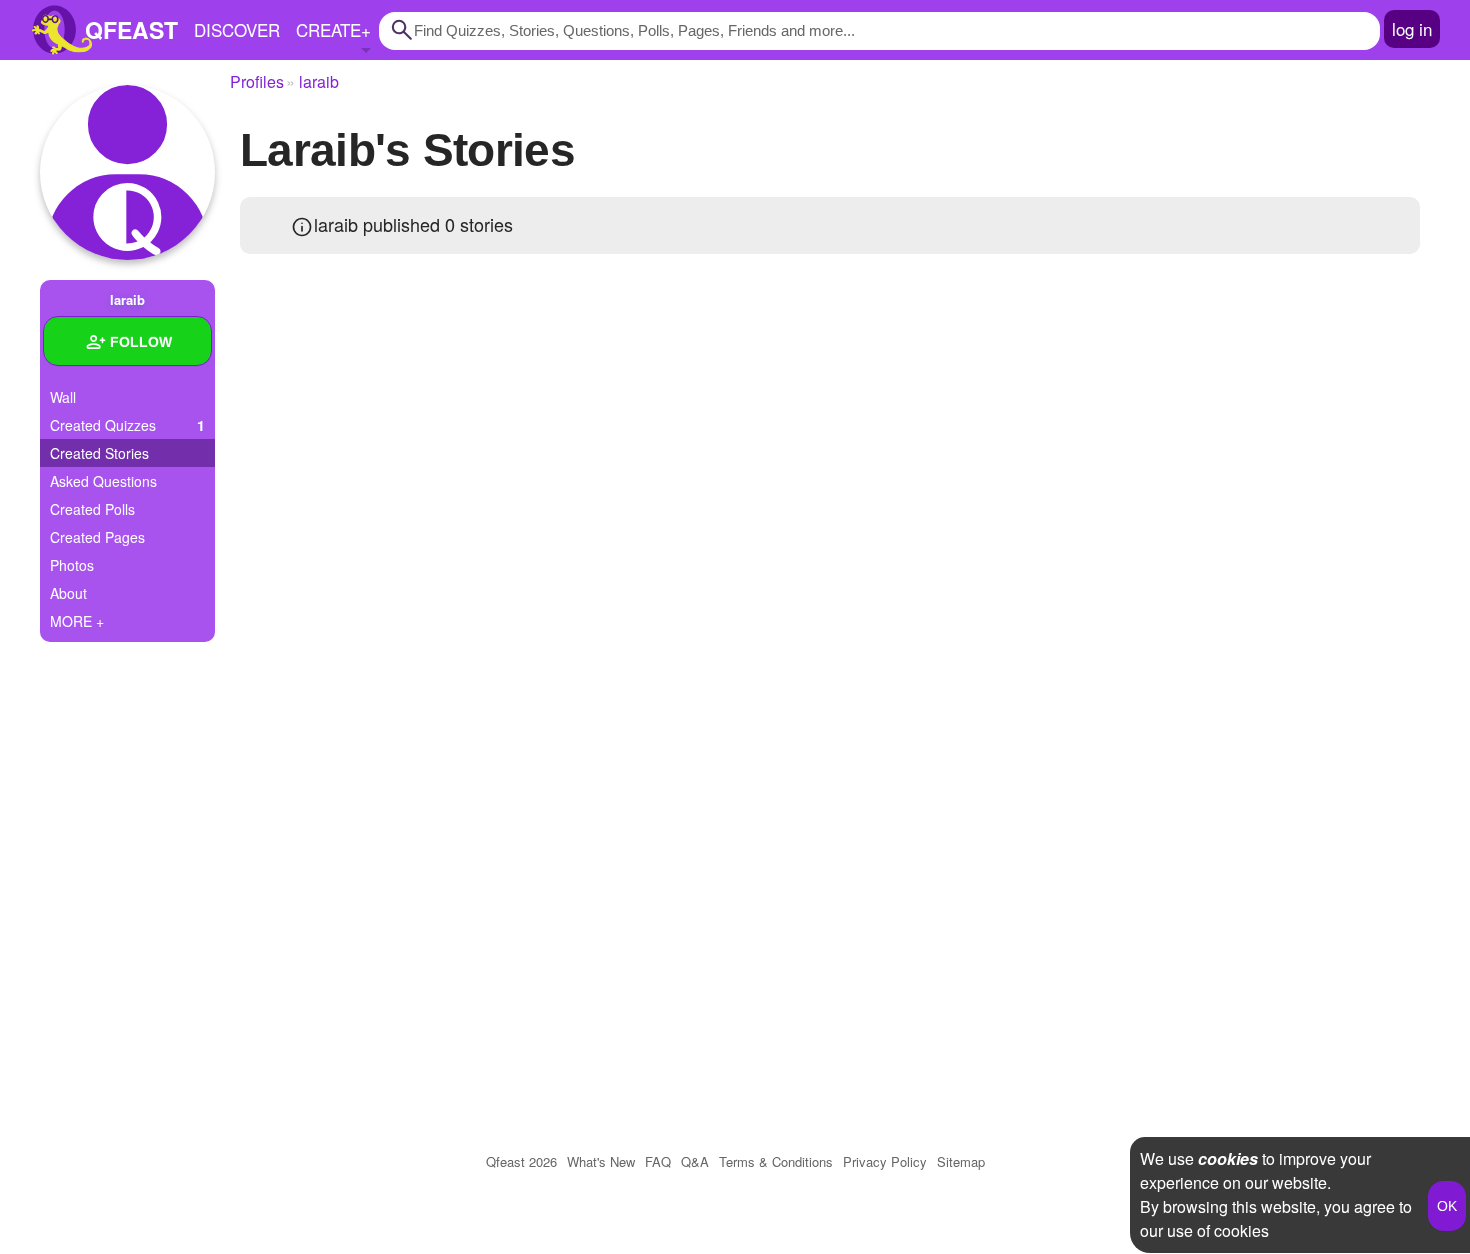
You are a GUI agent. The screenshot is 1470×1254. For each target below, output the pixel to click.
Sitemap (961, 1161)
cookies (1228, 1158)
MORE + (77, 621)
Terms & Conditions (776, 1161)
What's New (601, 1161)
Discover (237, 29)
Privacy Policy (885, 1161)
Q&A (695, 1161)
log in (1412, 28)
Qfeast (521, 1161)
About (68, 593)
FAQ (658, 1161)
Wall (63, 397)
